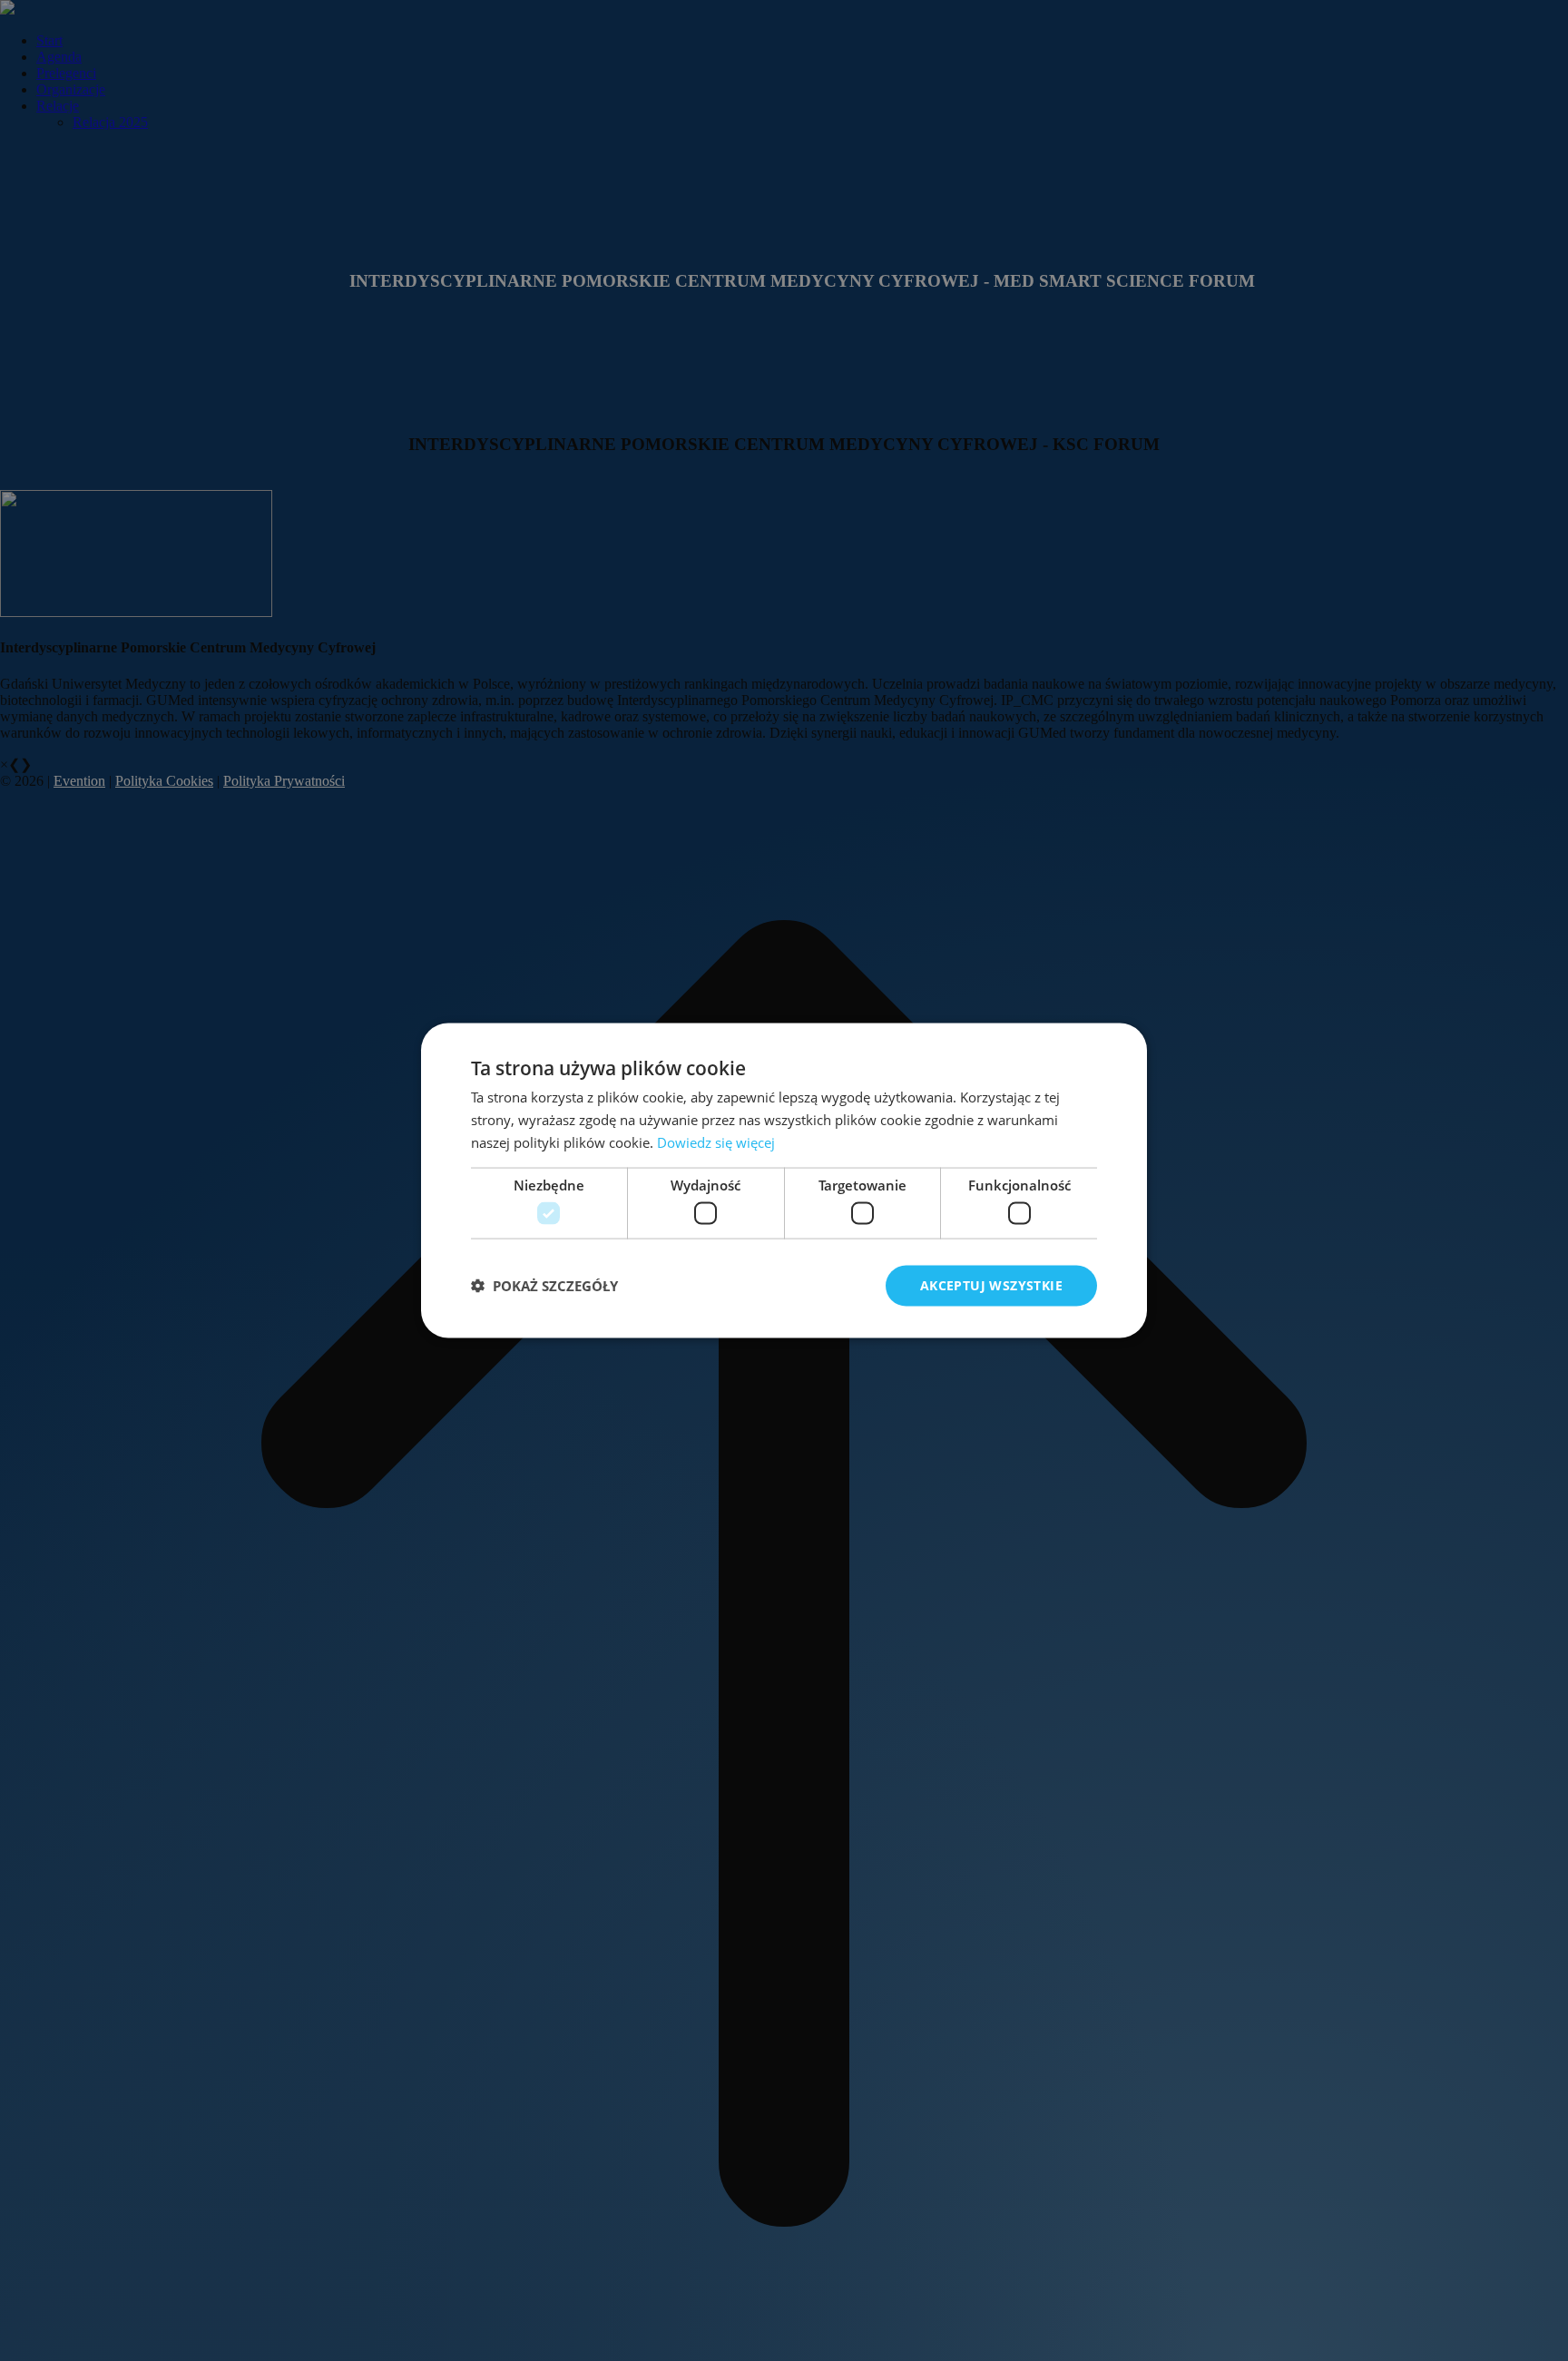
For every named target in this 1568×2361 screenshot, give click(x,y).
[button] (544, 1286)
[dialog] (784, 1181)
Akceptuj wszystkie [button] (991, 1285)
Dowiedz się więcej (716, 1141)
